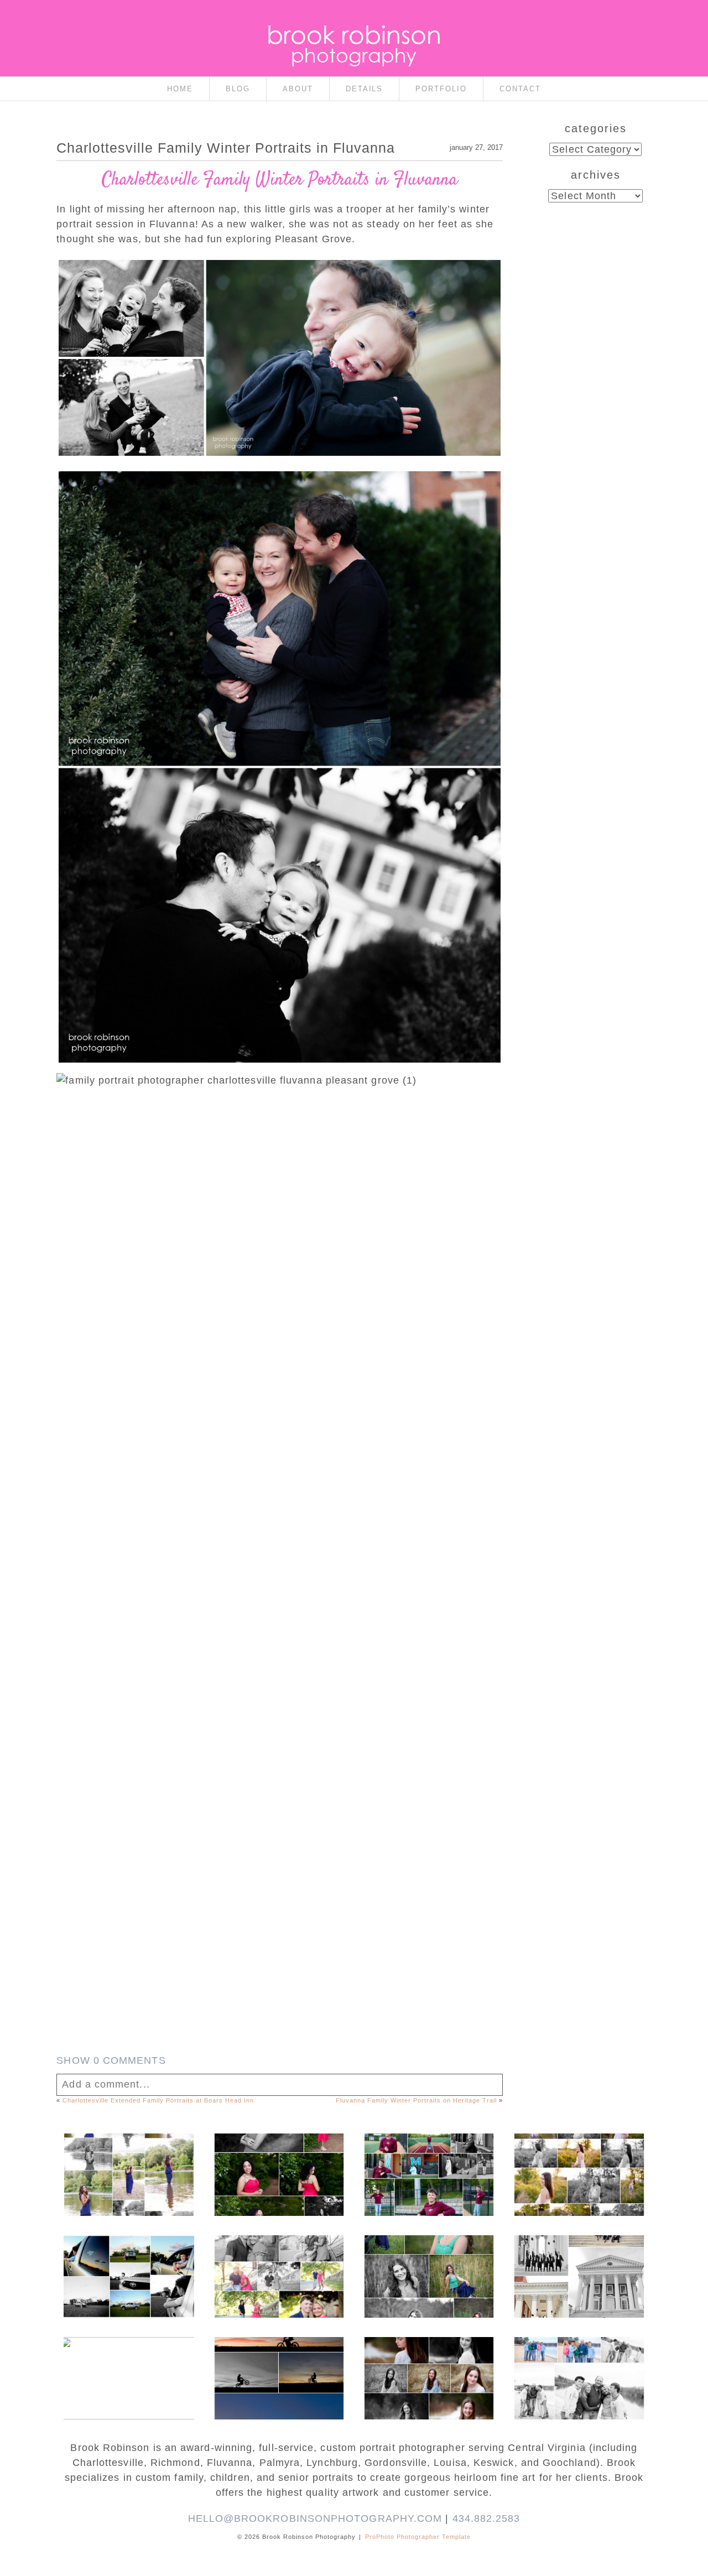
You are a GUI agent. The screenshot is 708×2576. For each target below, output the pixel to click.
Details (365, 89)
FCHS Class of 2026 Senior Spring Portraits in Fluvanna (278, 2158)
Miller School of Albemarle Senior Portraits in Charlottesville (428, 2164)
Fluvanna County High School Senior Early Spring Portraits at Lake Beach (128, 2367)
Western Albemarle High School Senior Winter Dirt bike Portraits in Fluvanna (278, 2367)
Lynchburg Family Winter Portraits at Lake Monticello (579, 2362)
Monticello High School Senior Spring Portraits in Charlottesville (428, 2266)
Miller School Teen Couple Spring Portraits (278, 2260)
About (298, 89)
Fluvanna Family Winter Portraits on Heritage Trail (416, 2100)
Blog (238, 89)
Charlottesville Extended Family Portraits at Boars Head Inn (158, 2100)
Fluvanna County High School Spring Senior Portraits (578, 2158)
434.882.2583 (486, 2518)
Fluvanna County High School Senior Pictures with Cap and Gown (128, 2266)
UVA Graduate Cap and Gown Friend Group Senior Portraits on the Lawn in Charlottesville (578, 2271)
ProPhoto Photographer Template (418, 2537)
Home (180, 89)
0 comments (111, 2060)
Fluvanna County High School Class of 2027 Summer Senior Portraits (128, 2164)
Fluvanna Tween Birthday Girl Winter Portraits (428, 2362)
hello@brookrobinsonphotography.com (315, 2518)
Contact (520, 89)
